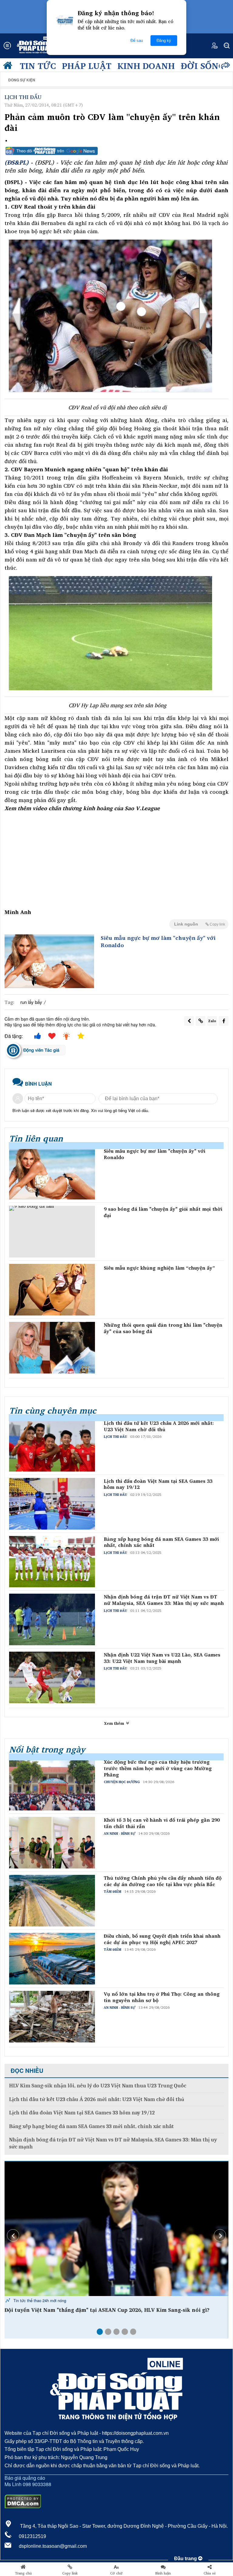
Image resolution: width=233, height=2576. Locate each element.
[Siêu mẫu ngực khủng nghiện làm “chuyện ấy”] (52, 1290)
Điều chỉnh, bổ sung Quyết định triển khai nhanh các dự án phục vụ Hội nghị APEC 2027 (162, 1939)
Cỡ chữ (116, 2573)
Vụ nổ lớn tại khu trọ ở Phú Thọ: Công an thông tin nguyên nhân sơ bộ (162, 1997)
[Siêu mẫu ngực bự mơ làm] (49, 961)
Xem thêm (115, 1723)
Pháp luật (87, 66)
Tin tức (38, 66)
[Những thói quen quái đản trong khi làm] (52, 1348)
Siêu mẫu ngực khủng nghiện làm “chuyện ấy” (159, 1268)
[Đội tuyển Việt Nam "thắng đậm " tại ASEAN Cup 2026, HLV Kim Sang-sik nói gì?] (116, 2229)
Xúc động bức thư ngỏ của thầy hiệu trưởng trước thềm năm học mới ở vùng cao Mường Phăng (158, 1768)
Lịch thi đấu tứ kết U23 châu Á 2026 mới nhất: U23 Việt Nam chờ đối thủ (159, 1426)
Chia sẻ (210, 2573)
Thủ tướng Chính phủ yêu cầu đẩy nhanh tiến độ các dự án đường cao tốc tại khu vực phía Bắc (163, 1881)
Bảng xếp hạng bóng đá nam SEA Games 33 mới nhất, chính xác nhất (161, 1542)
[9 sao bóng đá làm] (52, 1232)
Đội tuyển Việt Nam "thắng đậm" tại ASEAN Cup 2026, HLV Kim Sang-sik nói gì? (107, 2310)
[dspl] (9, 67)
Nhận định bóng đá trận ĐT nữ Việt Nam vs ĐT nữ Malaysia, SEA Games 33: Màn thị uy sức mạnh (164, 1600)
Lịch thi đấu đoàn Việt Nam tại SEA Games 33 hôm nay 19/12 (158, 1484)
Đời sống (203, 66)
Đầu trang (186, 2559)
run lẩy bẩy (31, 1002)
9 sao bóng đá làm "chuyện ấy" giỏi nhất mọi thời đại (163, 1212)
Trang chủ (23, 2573)
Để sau (137, 41)
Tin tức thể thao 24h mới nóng (39, 2300)
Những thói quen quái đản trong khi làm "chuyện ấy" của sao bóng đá (163, 1328)
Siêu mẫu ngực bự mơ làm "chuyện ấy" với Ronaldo (158, 942)
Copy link (70, 2573)
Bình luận (163, 2573)
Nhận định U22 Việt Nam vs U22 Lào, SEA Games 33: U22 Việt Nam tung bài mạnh (162, 1658)
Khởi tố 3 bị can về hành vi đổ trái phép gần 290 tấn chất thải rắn (162, 1823)
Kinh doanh (146, 66)
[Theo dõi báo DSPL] (116, 151)
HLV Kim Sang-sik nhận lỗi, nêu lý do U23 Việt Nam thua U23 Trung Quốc (98, 2086)
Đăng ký (164, 41)
